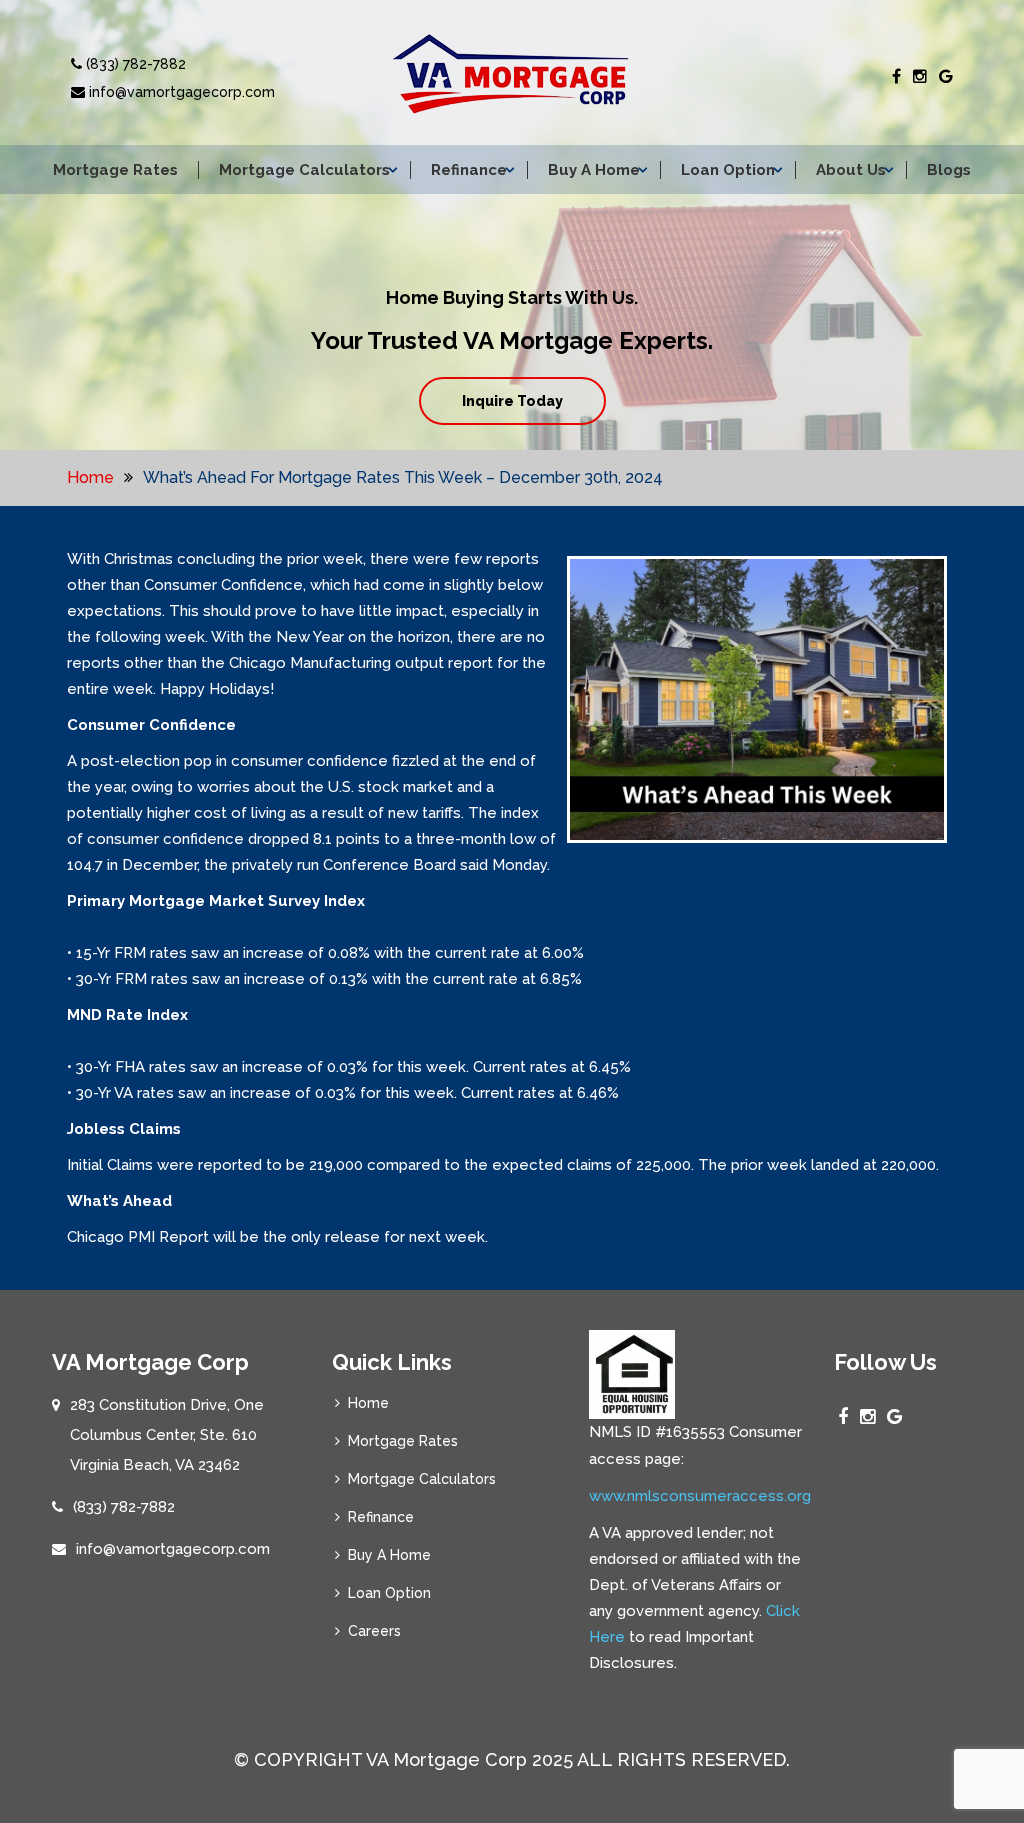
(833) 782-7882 (134, 64)
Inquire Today (512, 401)
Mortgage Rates (115, 170)
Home (90, 477)
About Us (851, 170)
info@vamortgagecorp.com (180, 92)
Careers (374, 1631)
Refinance (469, 170)
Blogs (949, 170)
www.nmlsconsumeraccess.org (700, 1496)
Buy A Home (594, 170)
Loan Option (728, 170)
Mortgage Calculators (304, 170)
